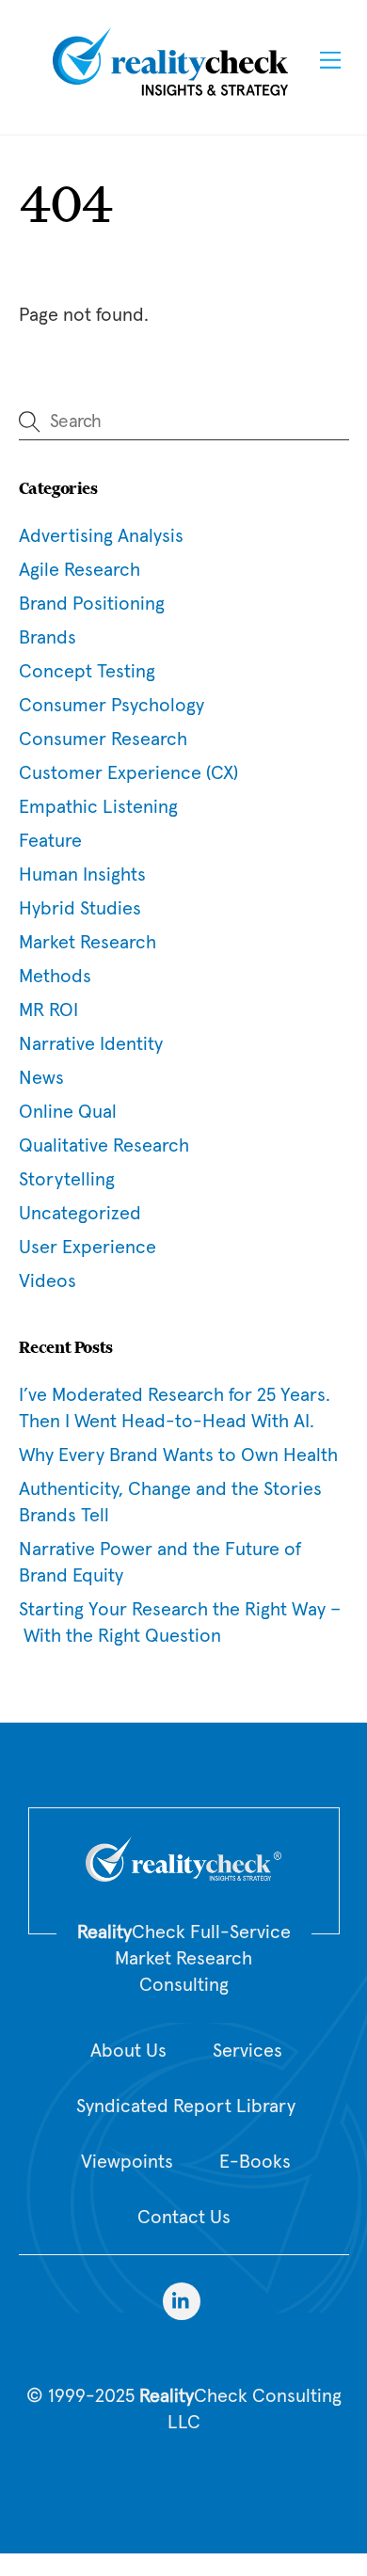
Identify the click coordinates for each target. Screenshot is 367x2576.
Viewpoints (127, 2162)
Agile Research (80, 570)
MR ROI (48, 1010)
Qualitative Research (104, 1146)
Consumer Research (103, 739)
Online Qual (68, 1112)
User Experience (88, 1248)
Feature (50, 841)
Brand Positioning (92, 604)
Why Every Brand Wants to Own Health (178, 1455)
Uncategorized (80, 1214)
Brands (48, 638)
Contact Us (184, 2218)
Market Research (88, 943)
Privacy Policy (183, 2473)
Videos (48, 1281)
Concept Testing (87, 672)
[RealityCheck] (170, 93)
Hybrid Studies (80, 909)
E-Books (255, 2162)
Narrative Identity (91, 1044)
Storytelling (67, 1180)
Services (247, 2051)
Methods (55, 977)
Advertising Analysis (101, 536)
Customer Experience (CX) (128, 773)
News (41, 1078)
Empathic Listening (98, 807)
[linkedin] (182, 2301)
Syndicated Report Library (186, 2107)
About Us (128, 2051)
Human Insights (82, 875)
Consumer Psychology (112, 706)
